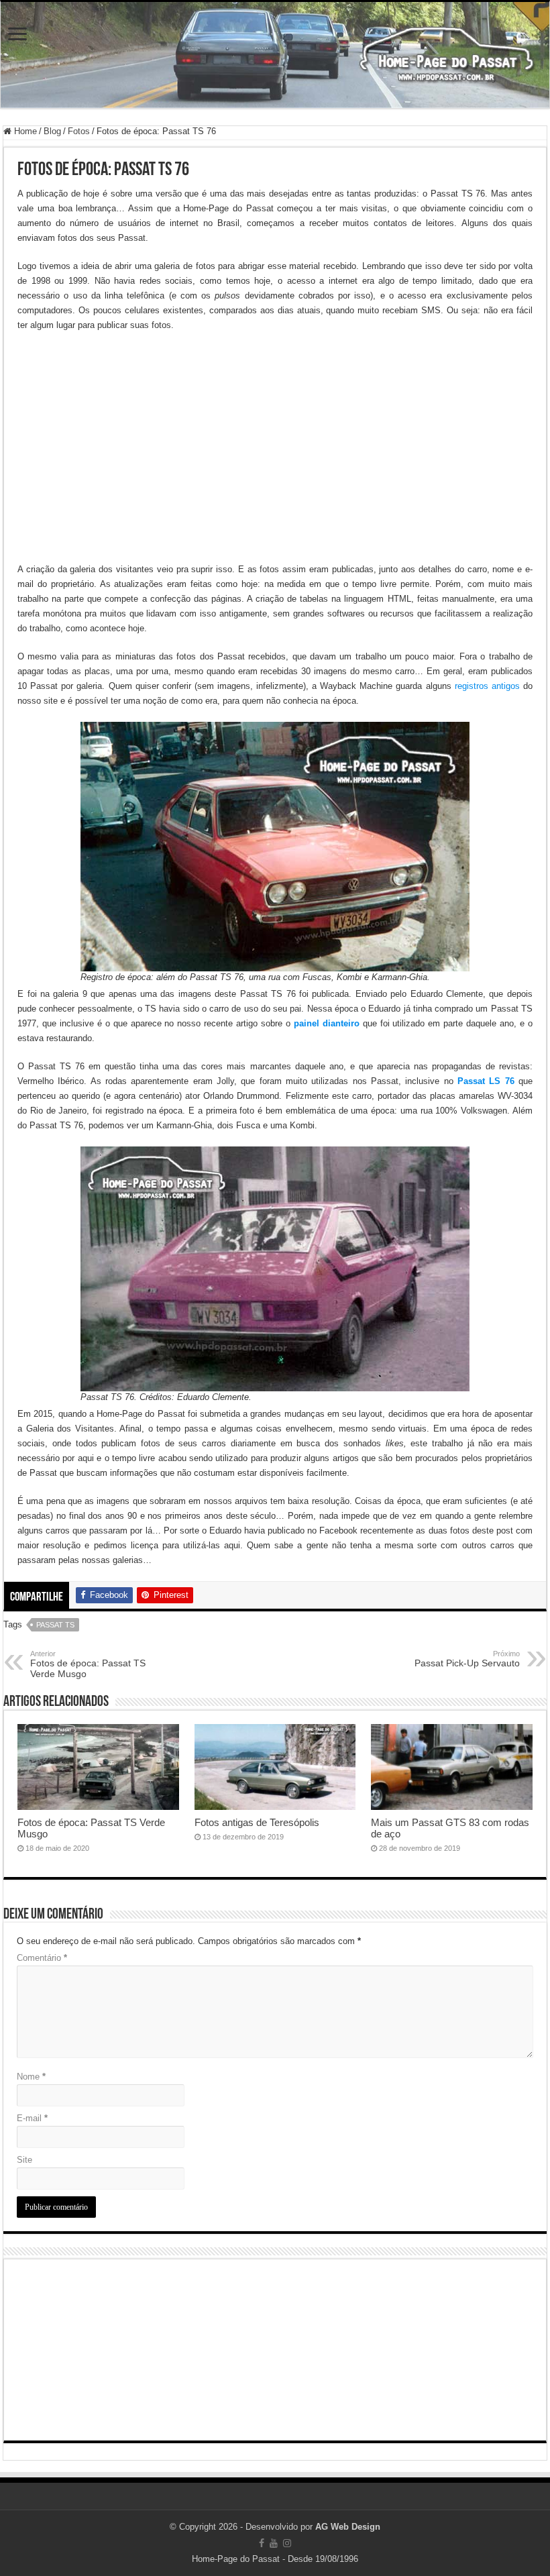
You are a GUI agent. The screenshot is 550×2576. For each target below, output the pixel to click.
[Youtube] (274, 2543)
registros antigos (487, 686)
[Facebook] (262, 2543)
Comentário (42, 1958)
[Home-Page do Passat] (275, 55)
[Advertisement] (275, 440)
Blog (52, 131)
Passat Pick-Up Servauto (467, 1659)
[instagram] (287, 2543)
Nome (31, 2077)
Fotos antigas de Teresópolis (257, 1822)
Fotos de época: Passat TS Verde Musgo (88, 1664)
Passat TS (55, 1625)
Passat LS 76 (486, 1081)
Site (24, 2160)
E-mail (32, 2118)
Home (24, 131)
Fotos (79, 131)
